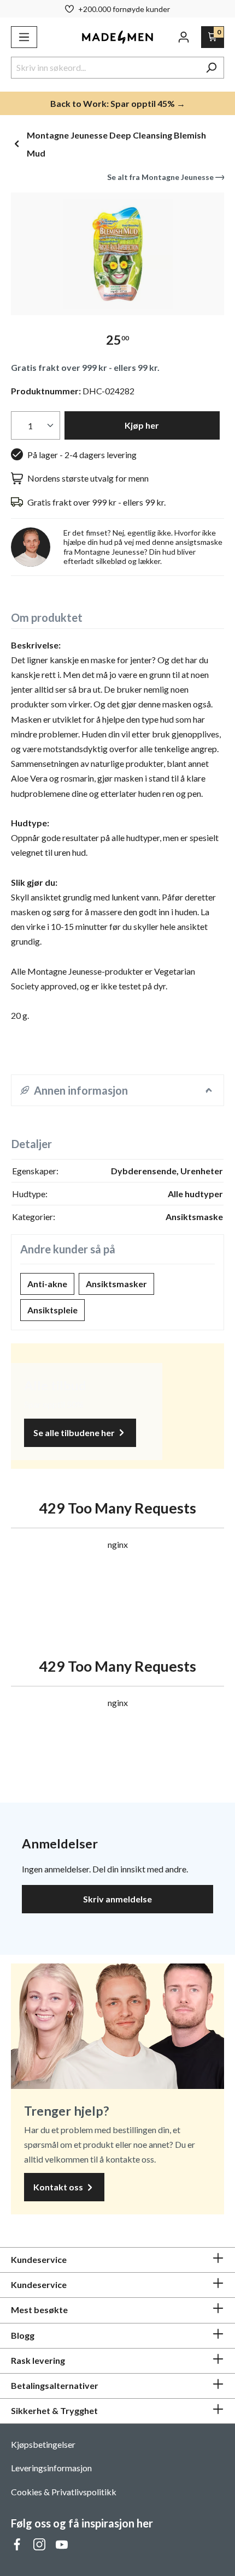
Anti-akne (47, 1284)
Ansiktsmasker (116, 1284)
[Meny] (24, 37)
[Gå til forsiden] (117, 37)
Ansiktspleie (52, 1310)
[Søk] (211, 68)
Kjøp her (142, 425)
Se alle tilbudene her (75, 1433)
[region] (117, 254)
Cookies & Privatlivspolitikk (64, 2492)
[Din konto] (184, 37)
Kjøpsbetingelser (43, 2444)
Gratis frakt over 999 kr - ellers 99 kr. (85, 367)
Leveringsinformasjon (51, 2468)
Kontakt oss (59, 2187)
